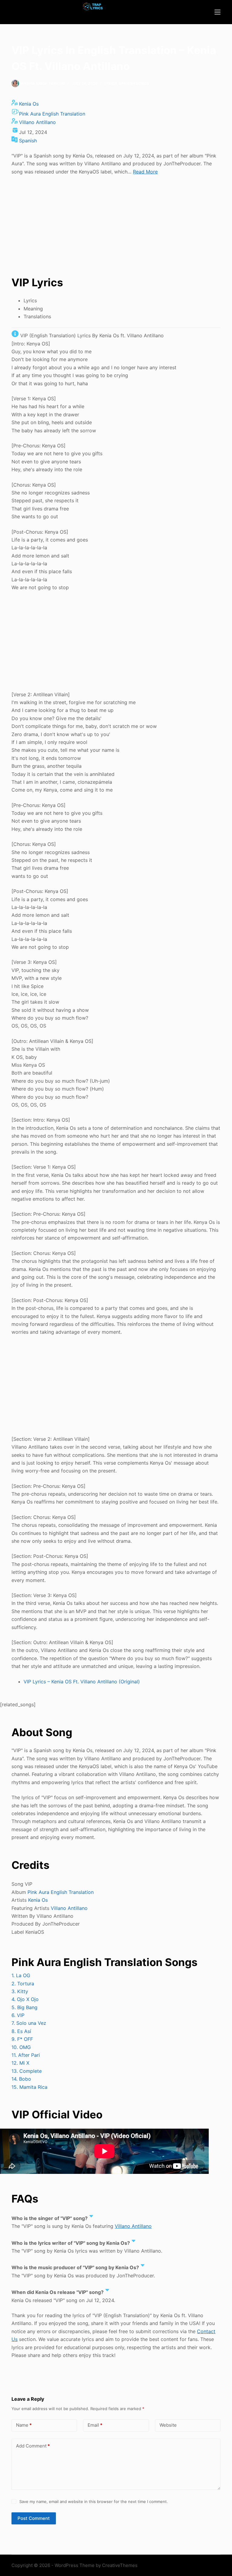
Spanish (28, 141)
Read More (145, 172)
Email (95, 2425)
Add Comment (33, 2446)
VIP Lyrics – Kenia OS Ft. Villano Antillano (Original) (82, 1682)
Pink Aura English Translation (52, 114)
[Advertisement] (116, 225)
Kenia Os (29, 104)
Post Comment (34, 2518)
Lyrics (111, 83)
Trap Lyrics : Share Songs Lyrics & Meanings (93, 16)
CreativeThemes (120, 2565)
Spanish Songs (134, 83)
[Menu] (217, 12)
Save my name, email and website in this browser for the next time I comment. (94, 2501)
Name (24, 2425)
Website (168, 2425)
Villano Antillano (37, 122)
